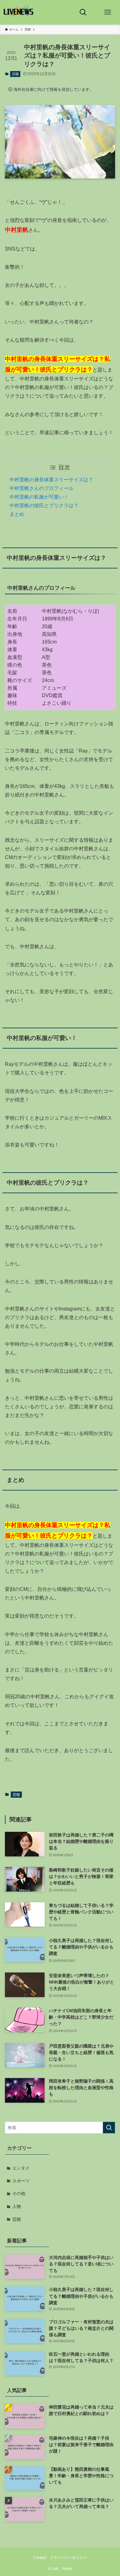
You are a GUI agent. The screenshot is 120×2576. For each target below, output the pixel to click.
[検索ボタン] (83, 12)
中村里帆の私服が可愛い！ (39, 497)
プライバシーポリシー (68, 2557)
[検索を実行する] (109, 2128)
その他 (19, 2193)
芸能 (15, 74)
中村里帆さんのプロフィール (42, 488)
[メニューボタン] (108, 12)
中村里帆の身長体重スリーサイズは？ (51, 480)
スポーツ (21, 2181)
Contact (40, 2557)
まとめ (17, 514)
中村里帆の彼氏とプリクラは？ (44, 506)
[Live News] (19, 12)
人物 (17, 2206)
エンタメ (21, 2168)
